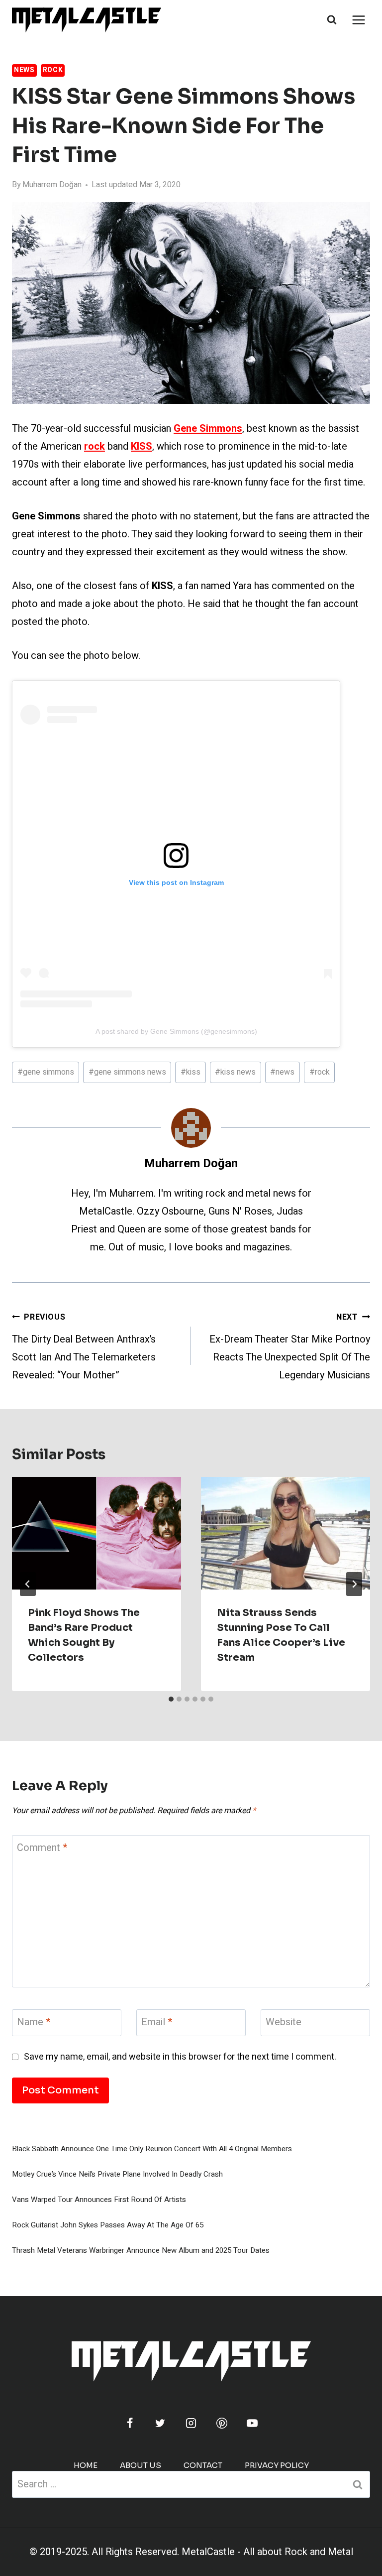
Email (157, 2023)
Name (34, 2023)
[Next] (354, 1584)
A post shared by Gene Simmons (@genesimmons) (176, 1031)
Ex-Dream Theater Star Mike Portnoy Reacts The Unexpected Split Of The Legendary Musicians (290, 1347)
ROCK (53, 70)
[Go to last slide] (28, 1584)
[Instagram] (191, 2423)
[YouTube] (252, 2423)
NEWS (24, 70)
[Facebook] (130, 2423)
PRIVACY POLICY (277, 2465)
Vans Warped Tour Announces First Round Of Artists (99, 2200)
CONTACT (203, 2465)
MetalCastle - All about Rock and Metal (267, 2552)
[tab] (171, 1699)
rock (320, 1072)
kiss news (235, 1072)
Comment (42, 1848)
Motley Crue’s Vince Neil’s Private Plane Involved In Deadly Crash (117, 2174)
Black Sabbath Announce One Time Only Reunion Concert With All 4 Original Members (152, 2149)
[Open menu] (358, 20)
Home (86, 2465)
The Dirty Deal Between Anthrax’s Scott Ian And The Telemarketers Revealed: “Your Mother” (84, 1347)
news (282, 1072)
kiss (191, 1072)
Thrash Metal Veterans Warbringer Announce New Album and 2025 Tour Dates (141, 2250)
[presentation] (96, 1533)
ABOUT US (141, 2465)
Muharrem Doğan (52, 185)
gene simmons (46, 1072)
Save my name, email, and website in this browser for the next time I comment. (180, 2057)
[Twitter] (160, 2423)
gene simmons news (127, 1072)
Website (284, 2023)
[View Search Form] (332, 20)
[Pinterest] (222, 2423)
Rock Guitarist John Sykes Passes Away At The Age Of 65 (108, 2225)
